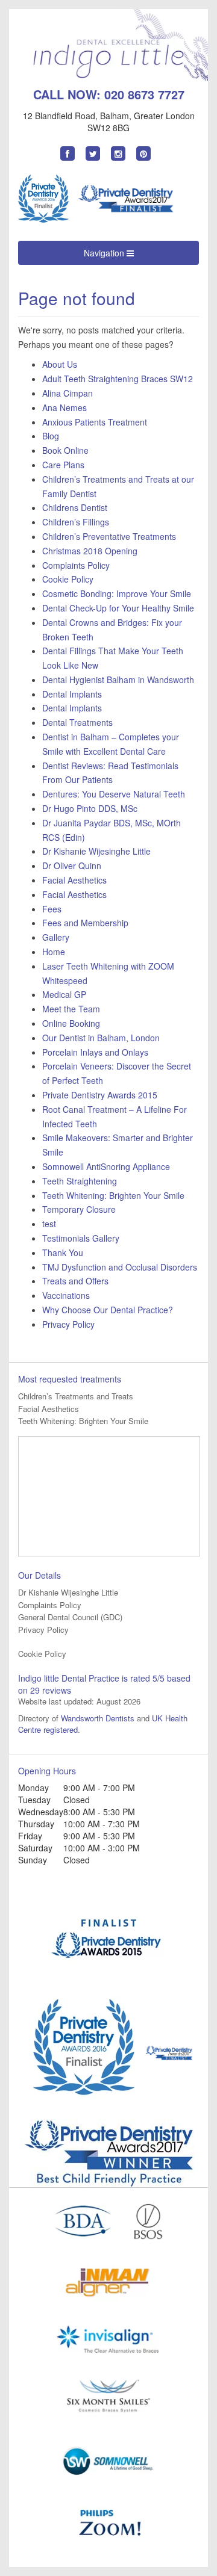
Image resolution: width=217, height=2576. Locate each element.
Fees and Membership (85, 923)
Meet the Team (71, 1009)
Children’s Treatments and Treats (76, 1396)
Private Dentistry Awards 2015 (100, 1095)
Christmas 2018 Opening (90, 551)
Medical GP (64, 994)
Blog (51, 436)
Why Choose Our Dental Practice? (108, 1310)
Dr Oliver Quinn (72, 865)
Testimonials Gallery (81, 1238)
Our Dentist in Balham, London (101, 1038)
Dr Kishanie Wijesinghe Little (96, 851)
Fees (52, 909)
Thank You (63, 1252)
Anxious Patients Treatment (95, 422)
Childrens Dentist (75, 507)
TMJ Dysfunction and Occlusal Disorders (120, 1267)
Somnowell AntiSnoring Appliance (106, 1166)
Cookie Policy (68, 579)
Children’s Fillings (76, 522)
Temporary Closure (79, 1209)
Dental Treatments (77, 722)
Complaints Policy (76, 565)
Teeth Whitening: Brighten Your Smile (113, 1195)
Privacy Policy (68, 1324)
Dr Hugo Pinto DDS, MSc (90, 808)
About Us (60, 364)
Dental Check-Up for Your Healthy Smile (118, 608)
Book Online (65, 450)
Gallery (56, 937)
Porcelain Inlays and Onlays (95, 1052)
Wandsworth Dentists (98, 1718)
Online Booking (71, 1023)
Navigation (105, 253)
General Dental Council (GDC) (70, 1617)
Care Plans (63, 465)
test (49, 1224)
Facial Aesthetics (74, 880)
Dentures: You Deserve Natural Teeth (114, 794)
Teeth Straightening (80, 1181)
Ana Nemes (64, 407)
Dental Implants (72, 694)
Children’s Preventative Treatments (109, 536)
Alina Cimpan (68, 393)
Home (54, 952)
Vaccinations (66, 1295)
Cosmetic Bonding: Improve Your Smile (117, 593)
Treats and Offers (75, 1281)
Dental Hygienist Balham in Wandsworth (118, 680)
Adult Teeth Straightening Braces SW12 (118, 379)
